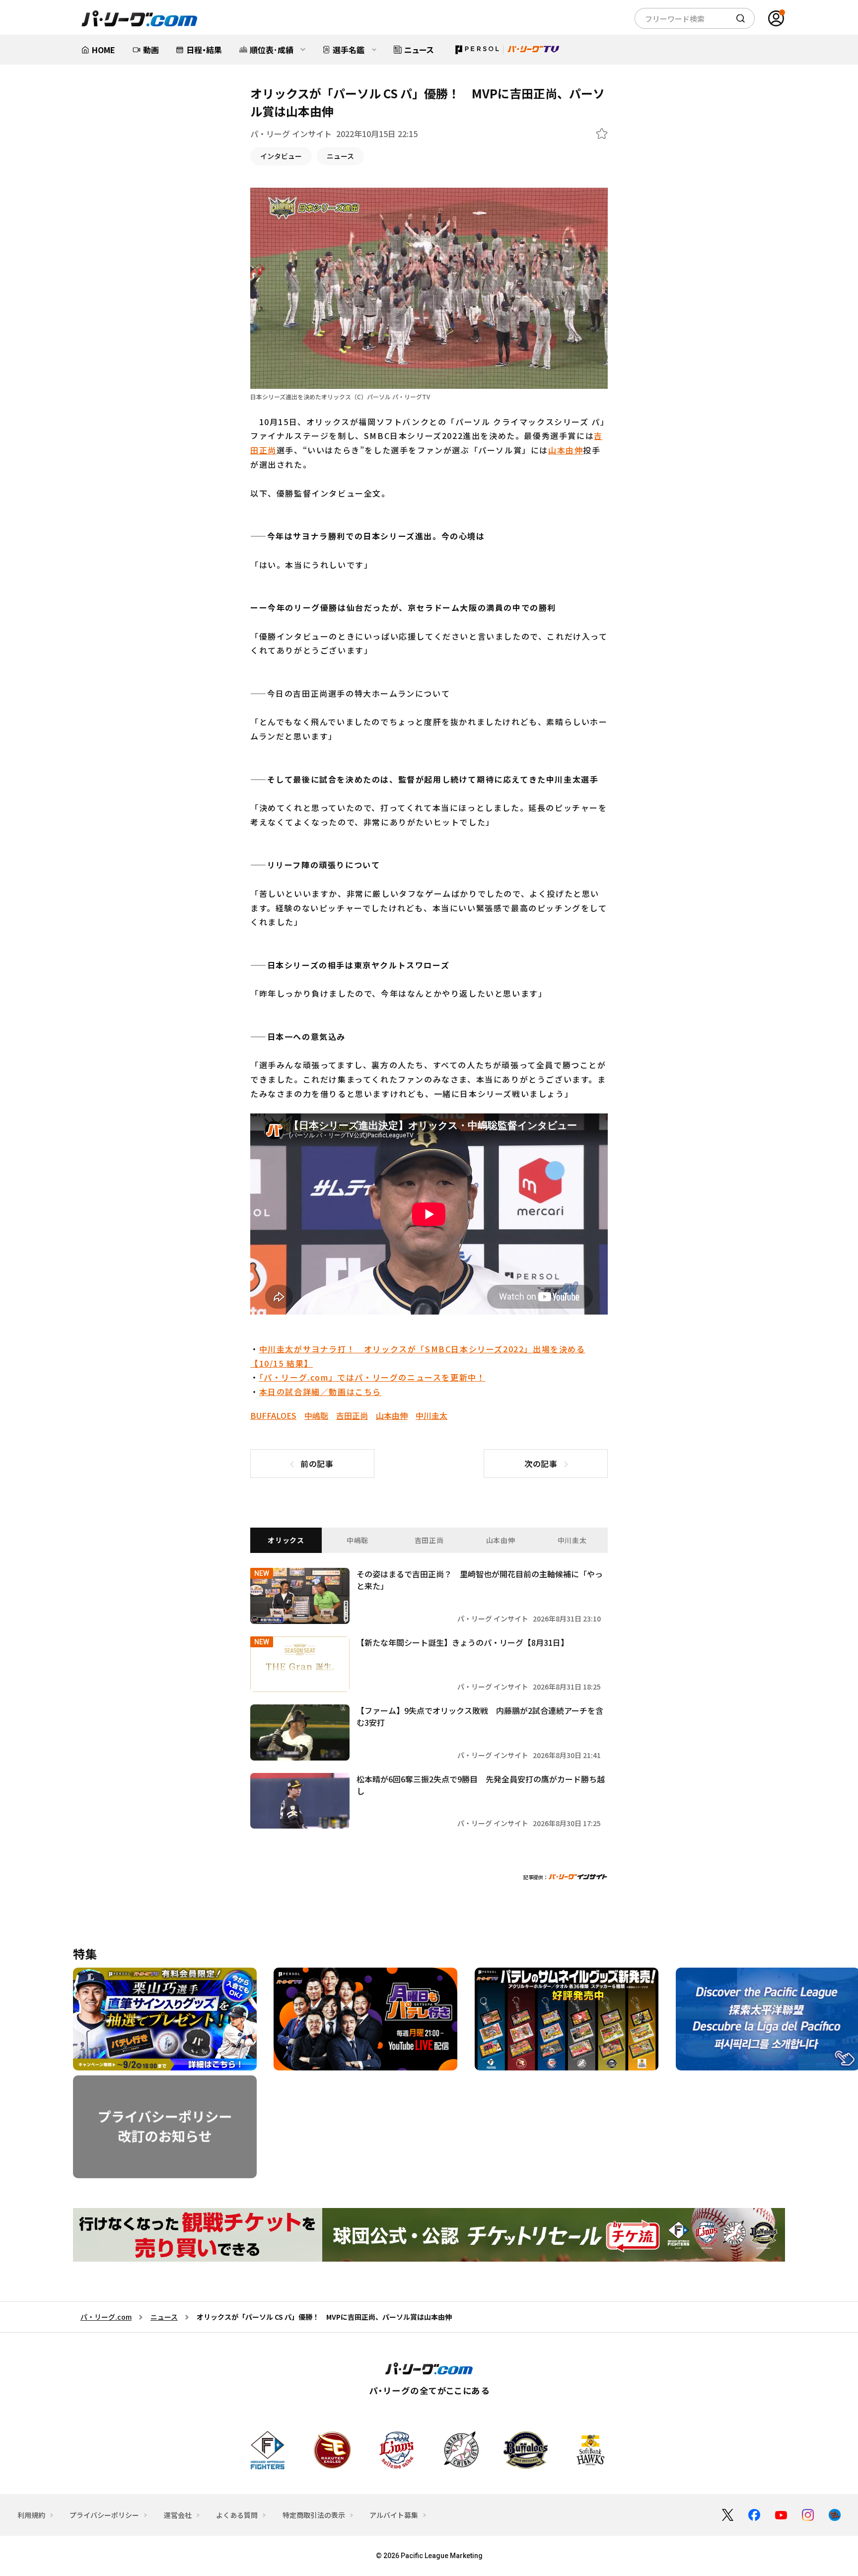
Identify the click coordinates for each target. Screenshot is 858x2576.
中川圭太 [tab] (572, 1540)
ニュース (340, 156)
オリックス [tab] (286, 1540)
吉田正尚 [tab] (429, 1540)
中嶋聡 (316, 1415)
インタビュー (281, 156)
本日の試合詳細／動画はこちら (320, 1392)
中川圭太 (431, 1415)
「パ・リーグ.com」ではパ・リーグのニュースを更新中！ (372, 1377)
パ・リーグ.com (106, 2317)
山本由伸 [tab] (501, 1540)
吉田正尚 (352, 1415)
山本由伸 (566, 450)
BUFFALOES (273, 1415)
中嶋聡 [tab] (357, 1540)
